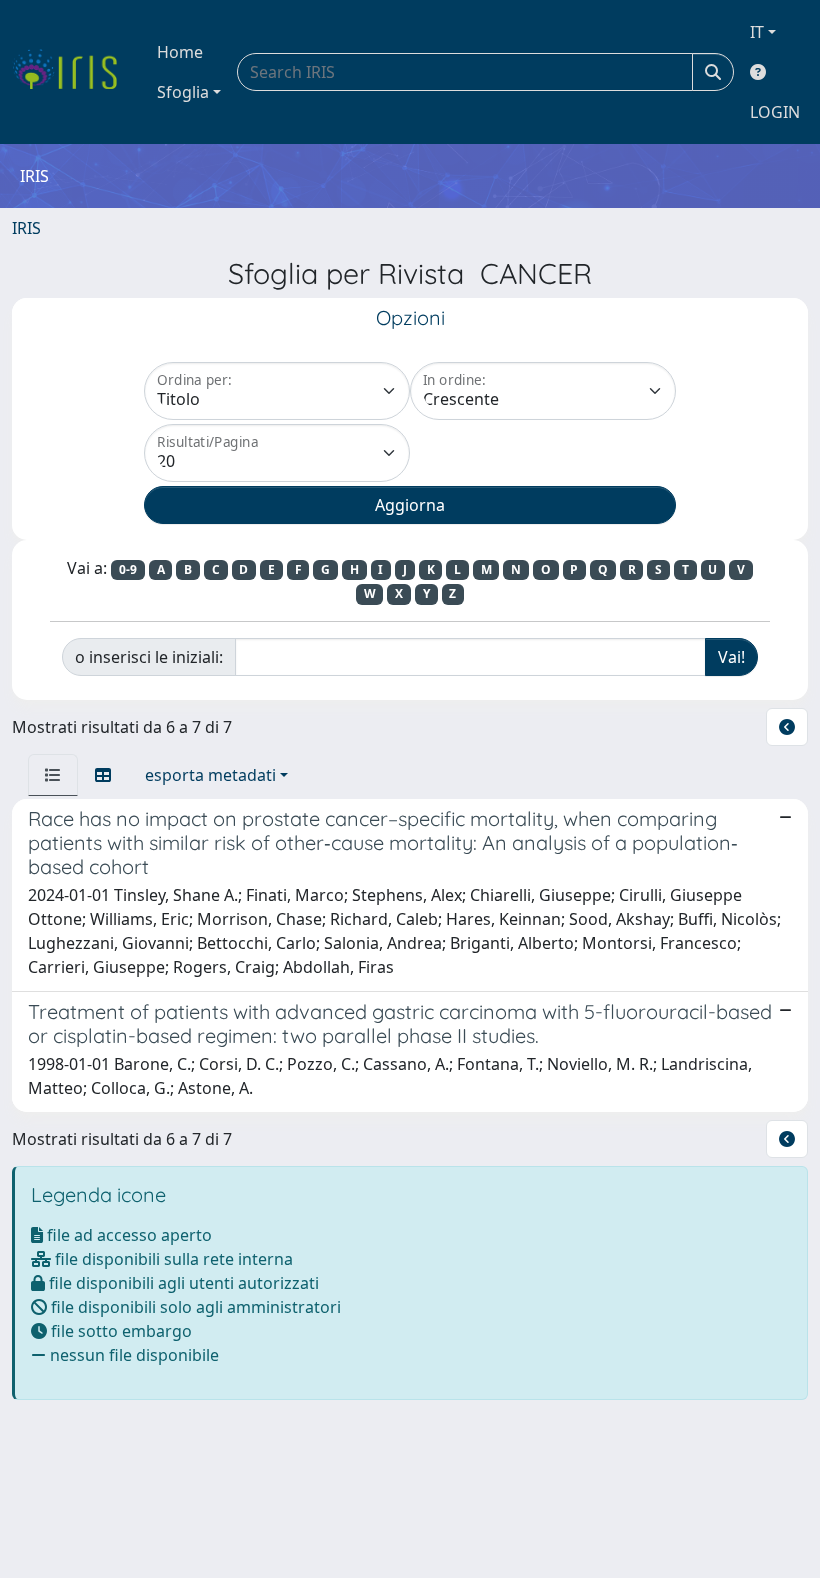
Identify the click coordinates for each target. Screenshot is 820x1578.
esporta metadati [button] (210, 775)
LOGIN (775, 112)
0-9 (128, 569)
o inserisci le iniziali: (149, 657)
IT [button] (757, 32)
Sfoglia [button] (183, 92)
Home (180, 52)
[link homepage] (72, 72)
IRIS (26, 228)
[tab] (53, 775)
